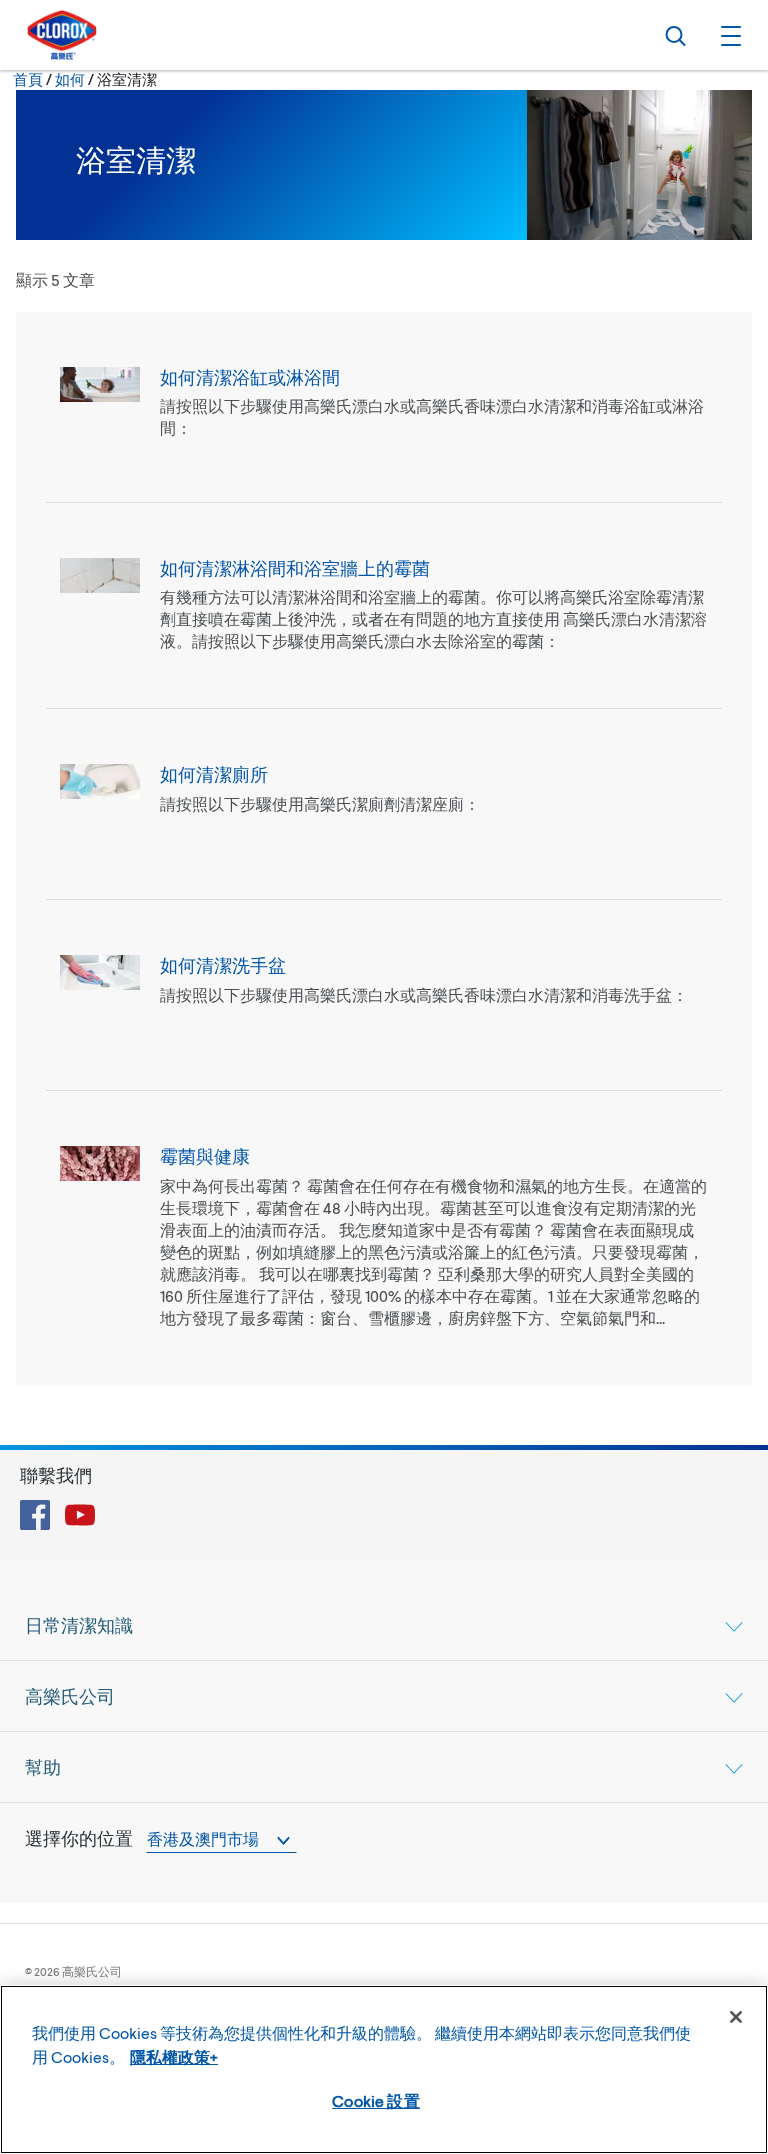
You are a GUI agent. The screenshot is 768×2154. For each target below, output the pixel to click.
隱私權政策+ (174, 2056)
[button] (728, 35)
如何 (70, 79)
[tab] (384, 1625)
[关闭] (736, 2017)
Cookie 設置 (375, 2100)
